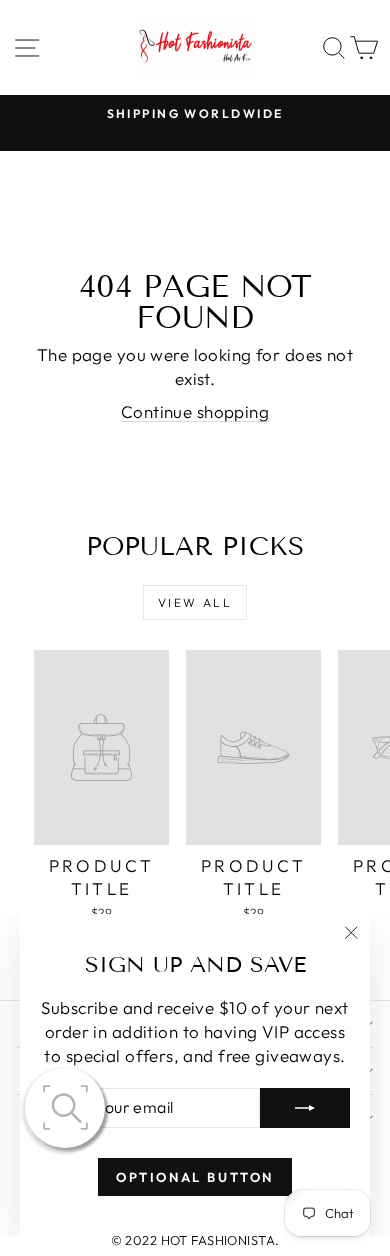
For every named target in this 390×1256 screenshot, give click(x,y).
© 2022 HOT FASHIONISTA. (195, 1240)
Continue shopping (195, 411)
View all (195, 602)
